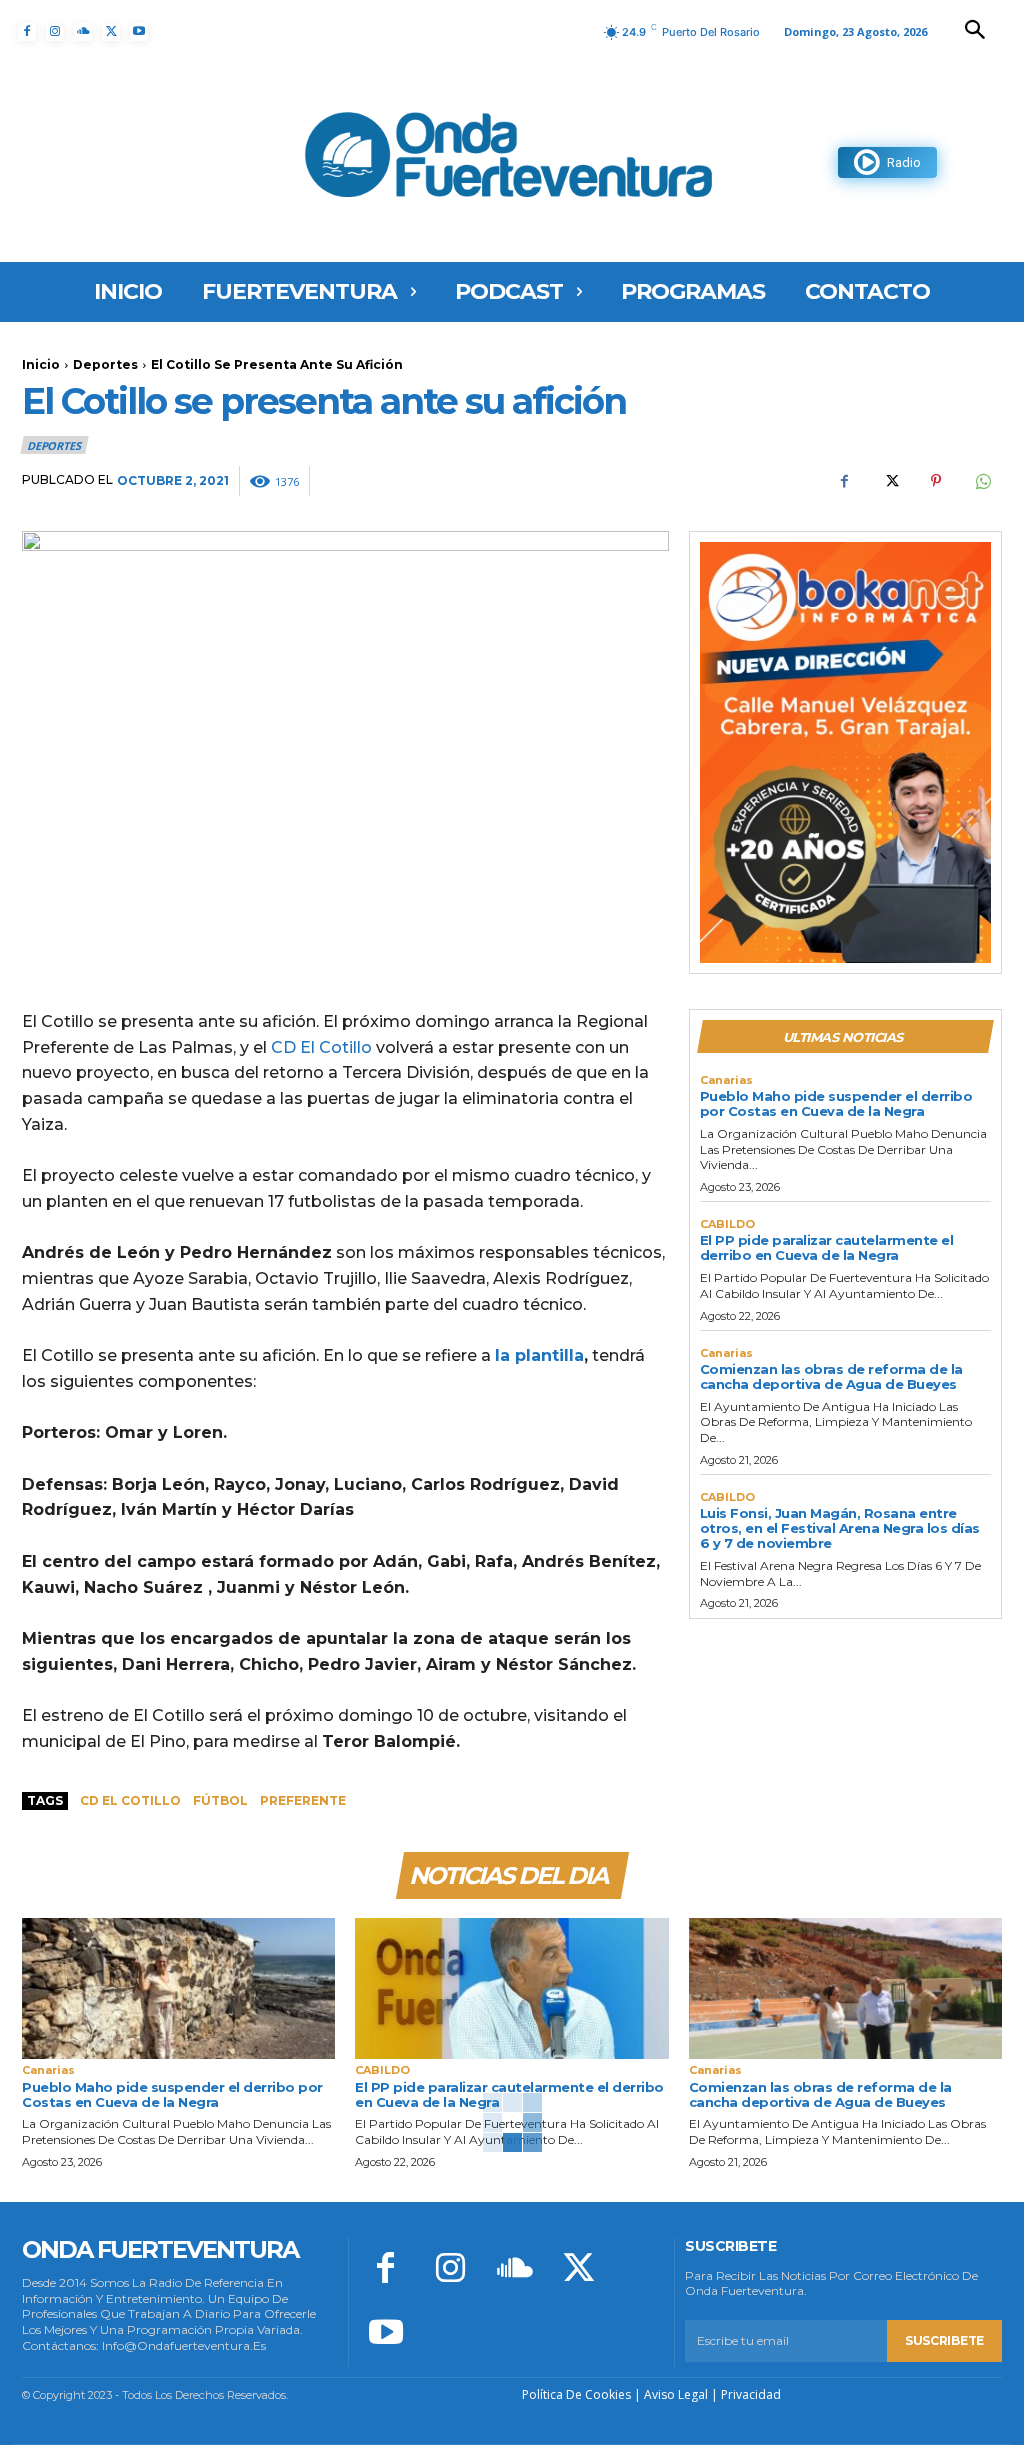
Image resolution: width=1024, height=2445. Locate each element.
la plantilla (539, 1355)
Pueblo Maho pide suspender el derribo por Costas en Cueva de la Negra (836, 1103)
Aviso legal (676, 2394)
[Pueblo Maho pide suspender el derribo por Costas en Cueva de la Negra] (178, 1988)
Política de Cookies (576, 2394)
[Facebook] (27, 32)
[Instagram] (55, 32)
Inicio (41, 364)
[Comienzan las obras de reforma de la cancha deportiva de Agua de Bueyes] (845, 1988)
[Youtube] (139, 32)
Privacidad (751, 2394)
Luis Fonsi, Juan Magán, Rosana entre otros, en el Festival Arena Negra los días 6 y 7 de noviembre (840, 1528)
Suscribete (944, 2340)
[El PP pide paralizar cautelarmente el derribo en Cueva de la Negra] (511, 1988)
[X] (111, 32)
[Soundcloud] (83, 32)
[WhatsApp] (982, 481)
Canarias (726, 1080)
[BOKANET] (845, 752)
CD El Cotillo (321, 1047)
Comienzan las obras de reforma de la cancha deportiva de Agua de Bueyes (831, 1376)
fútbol (220, 1800)
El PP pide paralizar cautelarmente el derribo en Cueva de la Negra (827, 1247)
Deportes (105, 364)
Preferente (303, 1800)
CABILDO (727, 1224)
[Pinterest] (936, 481)
